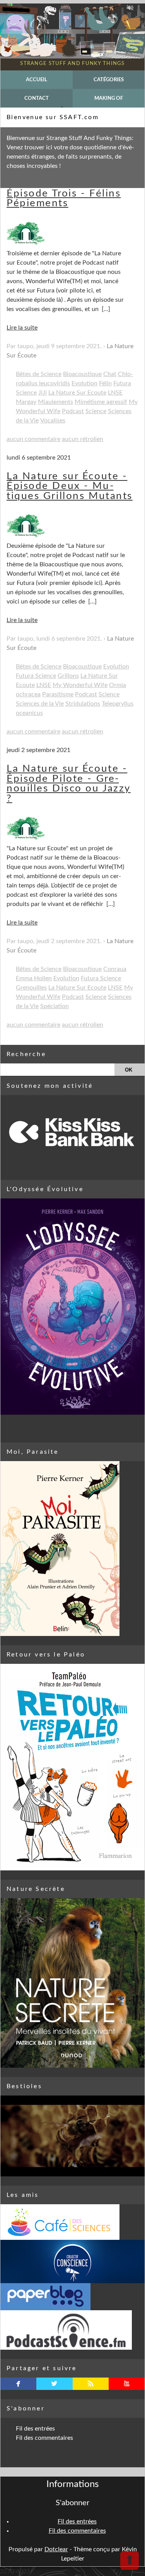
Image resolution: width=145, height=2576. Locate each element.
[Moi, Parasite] (72, 1549)
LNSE (115, 393)
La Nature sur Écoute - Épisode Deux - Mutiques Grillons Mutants (70, 486)
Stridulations (83, 704)
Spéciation (55, 1006)
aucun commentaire (33, 439)
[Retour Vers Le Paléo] (72, 1767)
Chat (110, 374)
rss (91, 2384)
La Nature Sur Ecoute (77, 393)
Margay (26, 402)
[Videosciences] (72, 2330)
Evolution (84, 383)
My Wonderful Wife (80, 685)
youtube (127, 2384)
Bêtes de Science (39, 374)
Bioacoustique (82, 374)
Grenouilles (31, 988)
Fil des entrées (35, 2429)
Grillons (68, 676)
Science (96, 411)
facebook (18, 2384)
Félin (105, 383)
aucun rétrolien (83, 439)
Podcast (73, 411)
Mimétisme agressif (101, 402)
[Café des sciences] (72, 2222)
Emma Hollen (34, 978)
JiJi (43, 393)
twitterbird (54, 2384)
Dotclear (56, 2549)
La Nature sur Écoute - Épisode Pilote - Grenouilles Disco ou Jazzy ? (69, 784)
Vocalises (53, 421)
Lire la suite (22, 328)
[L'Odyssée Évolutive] (72, 1307)
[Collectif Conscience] (72, 2261)
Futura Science (36, 676)
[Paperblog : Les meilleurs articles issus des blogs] (72, 2297)
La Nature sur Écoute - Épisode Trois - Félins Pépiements (67, 193)
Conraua (115, 969)
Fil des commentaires (44, 2438)
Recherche (26, 1054)
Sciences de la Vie (40, 704)
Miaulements (55, 402)
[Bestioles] (72, 2136)
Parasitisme (58, 694)
